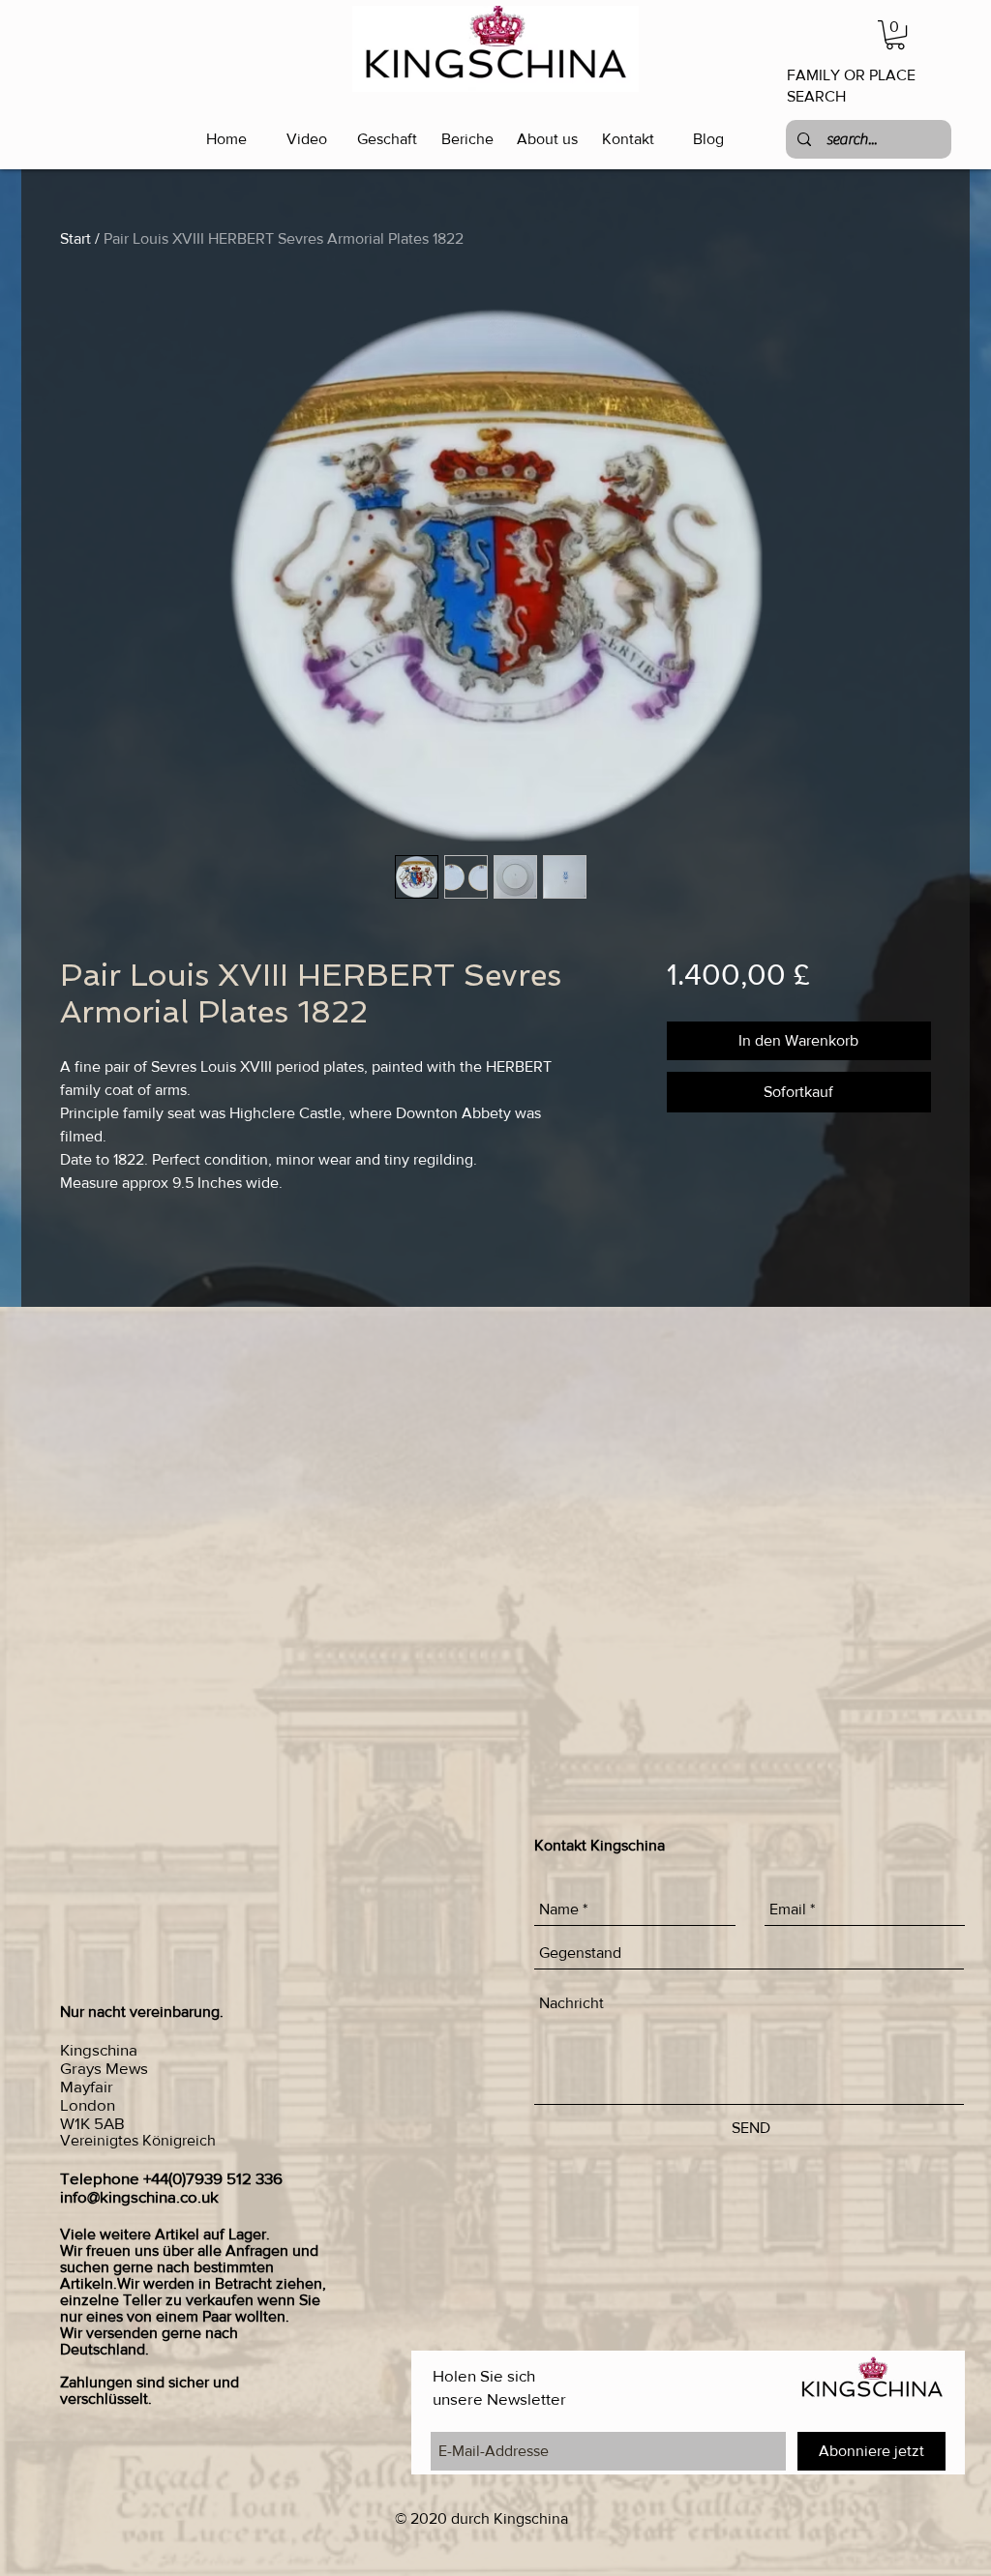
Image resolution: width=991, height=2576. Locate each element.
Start (75, 238)
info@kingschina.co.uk (139, 2196)
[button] (895, 35)
